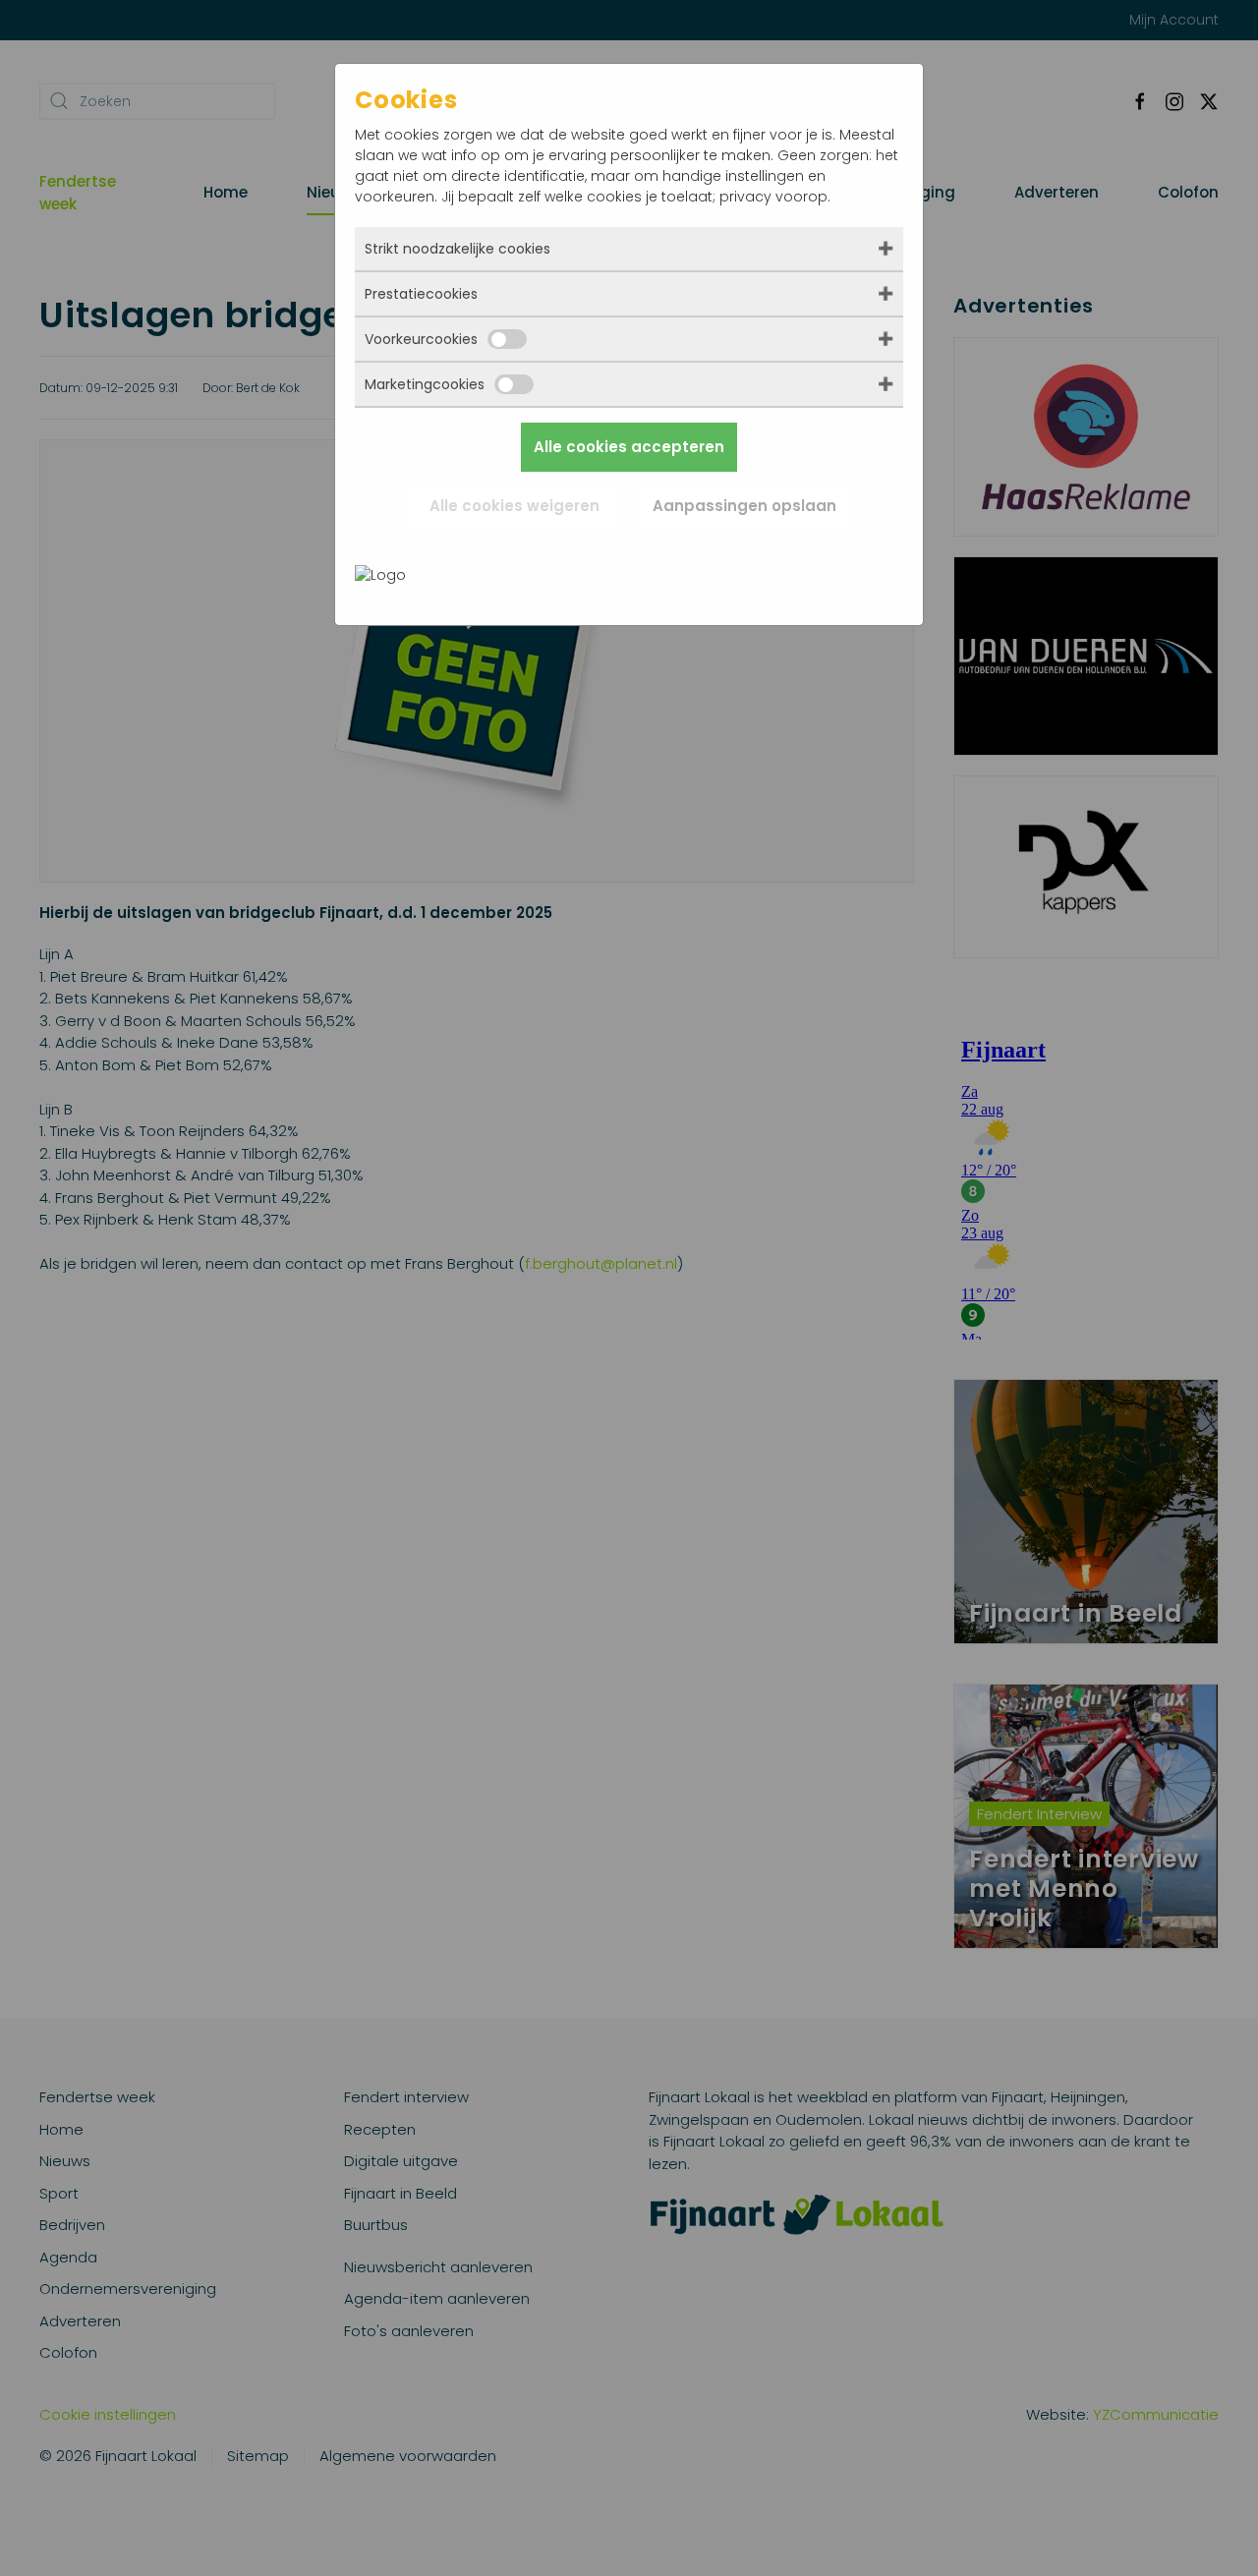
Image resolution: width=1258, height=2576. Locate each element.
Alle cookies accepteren (629, 447)
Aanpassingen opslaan (744, 506)
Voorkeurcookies (421, 339)
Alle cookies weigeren (515, 506)
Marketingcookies (425, 384)
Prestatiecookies (421, 294)
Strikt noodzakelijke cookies (457, 249)
